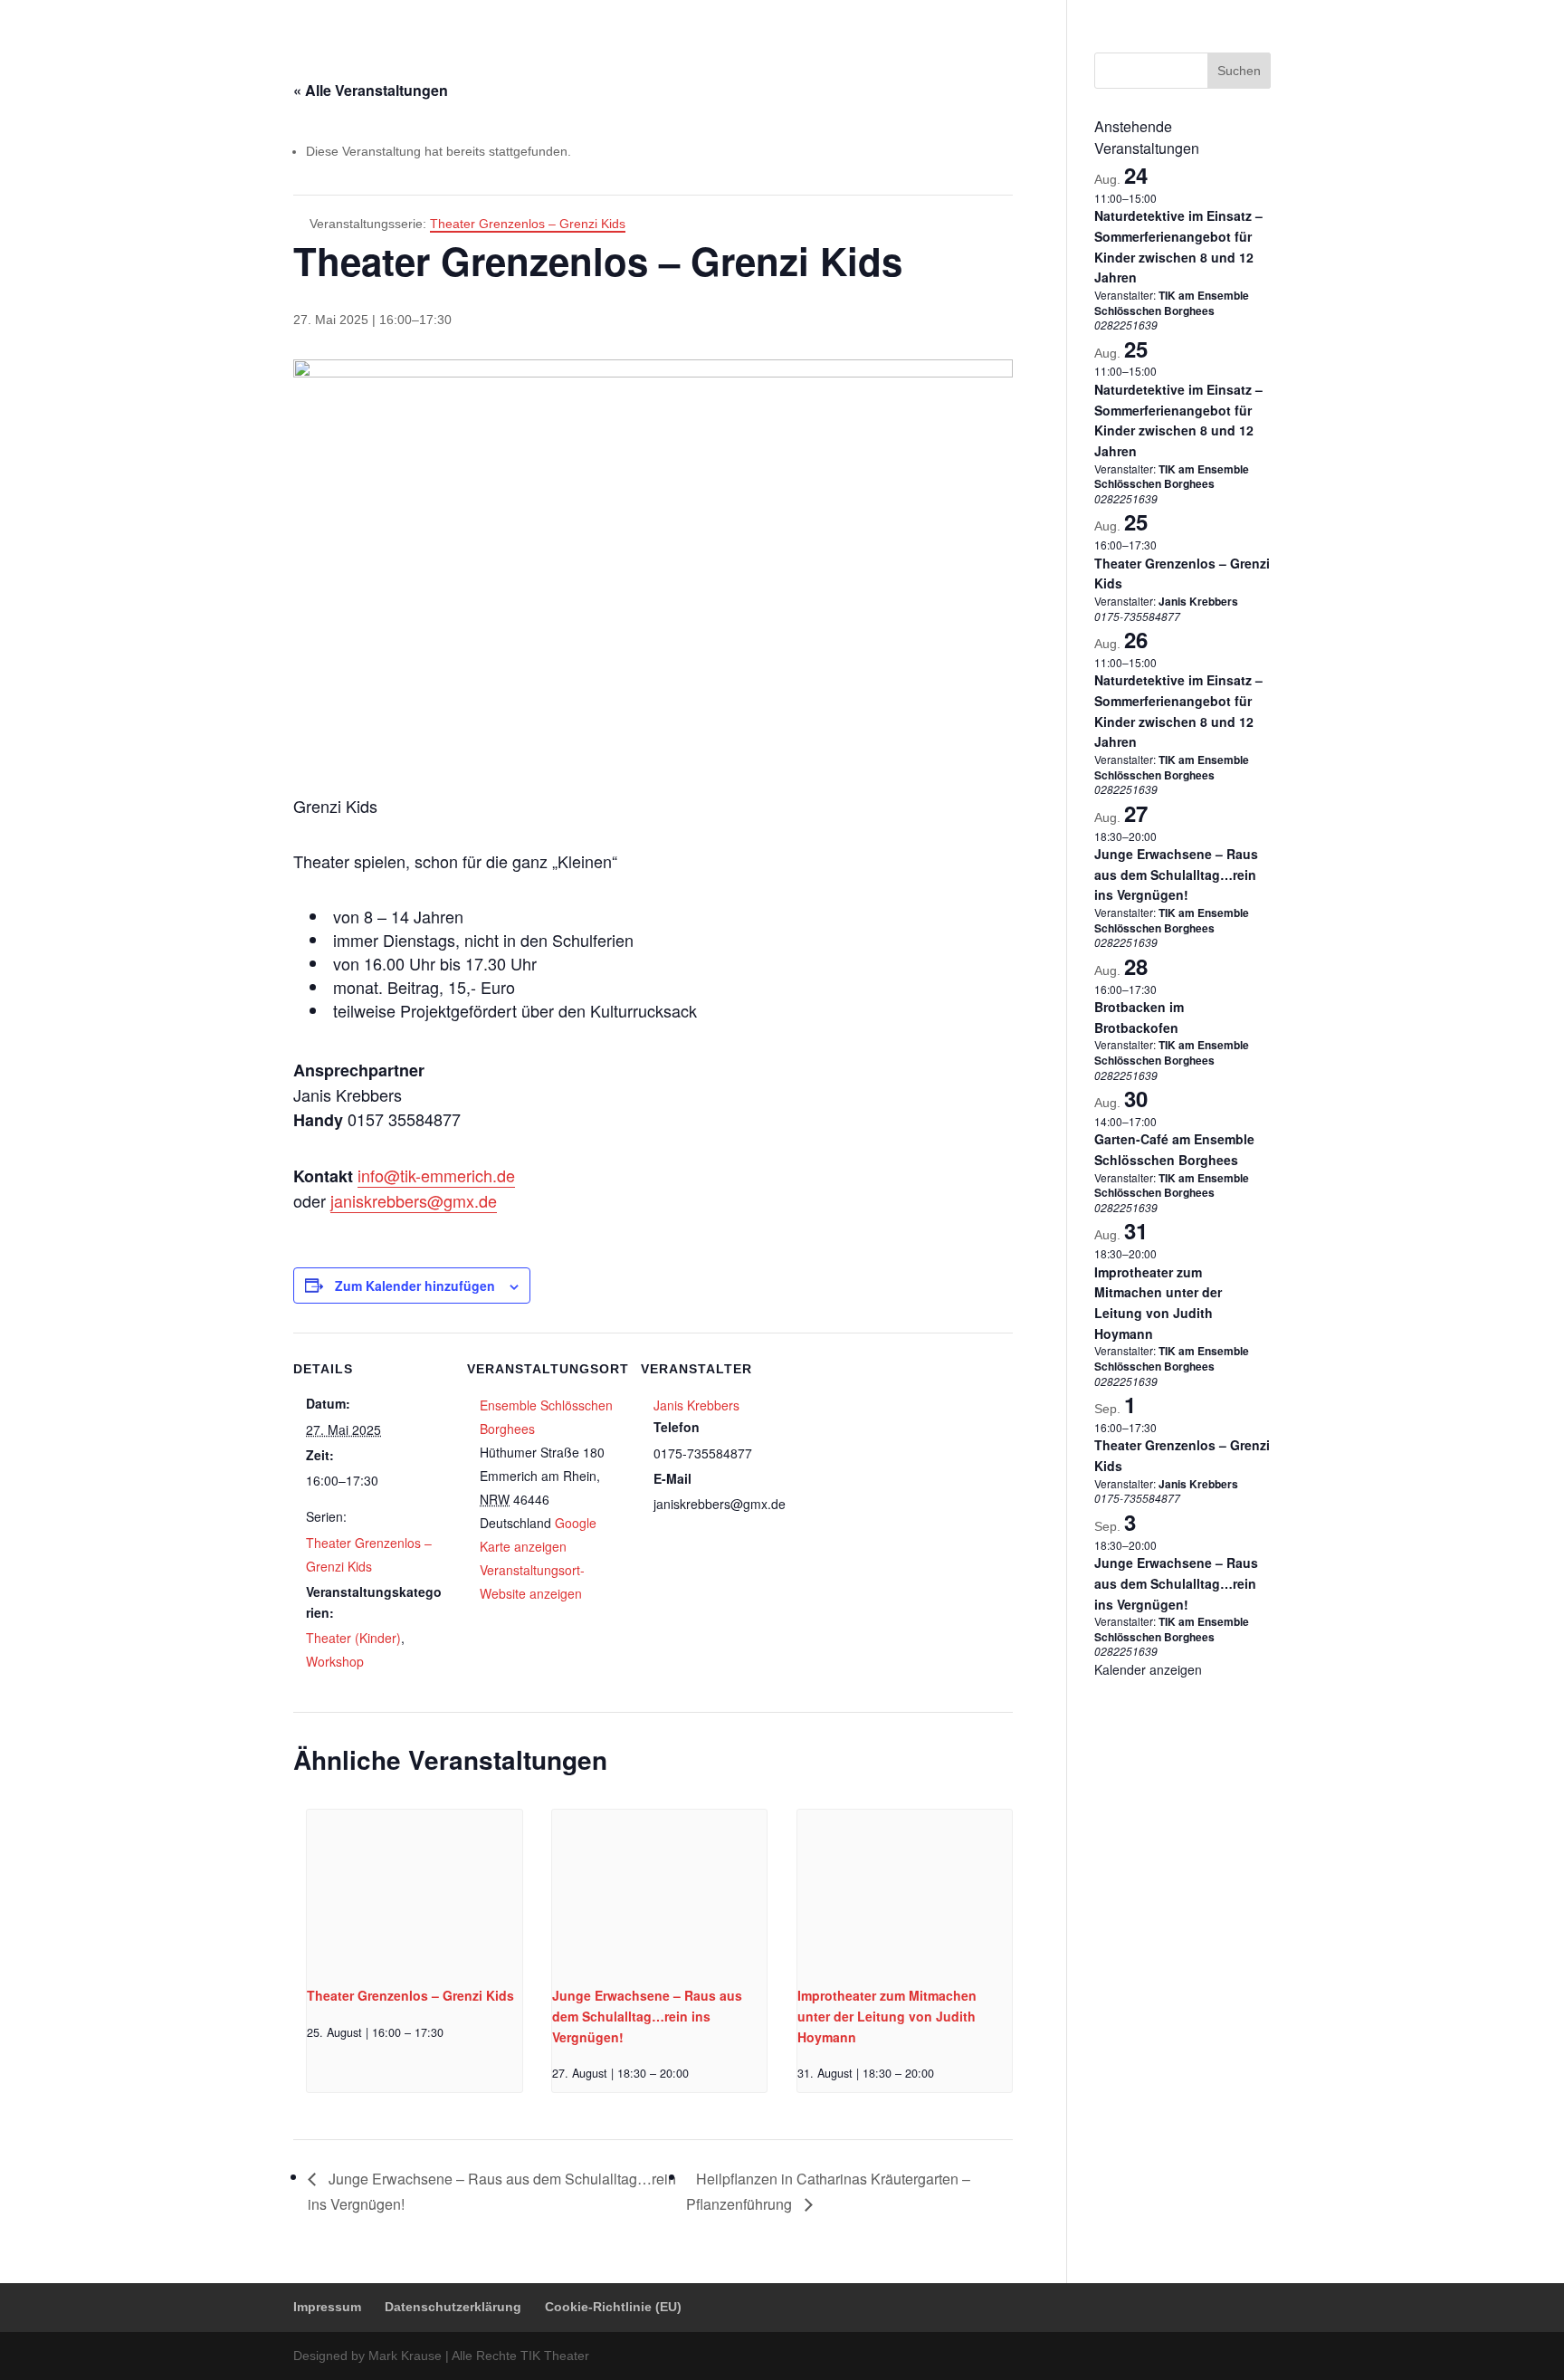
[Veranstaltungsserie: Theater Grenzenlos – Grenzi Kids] (450, 2032)
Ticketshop (782, 58)
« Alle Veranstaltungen (371, 90)
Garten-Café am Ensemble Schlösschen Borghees (1174, 1149)
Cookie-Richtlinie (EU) (1214, 14)
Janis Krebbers (696, 1405)
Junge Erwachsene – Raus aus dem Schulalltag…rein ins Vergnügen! (647, 2016)
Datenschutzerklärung (1084, 14)
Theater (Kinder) (353, 1638)
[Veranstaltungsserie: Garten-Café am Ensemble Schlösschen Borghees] (1166, 1121)
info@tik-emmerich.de (436, 1175)
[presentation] (415, 1890)
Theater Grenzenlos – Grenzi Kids (410, 1995)
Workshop (335, 1661)
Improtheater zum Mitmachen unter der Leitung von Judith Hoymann (887, 2016)
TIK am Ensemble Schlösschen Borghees (1172, 303)
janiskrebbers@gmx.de (414, 1200)
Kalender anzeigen (1148, 1669)
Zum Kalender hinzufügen (415, 1286)
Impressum (981, 14)
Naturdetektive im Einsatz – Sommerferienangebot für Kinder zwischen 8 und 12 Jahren (1178, 420)
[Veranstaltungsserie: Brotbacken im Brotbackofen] (1166, 989)
